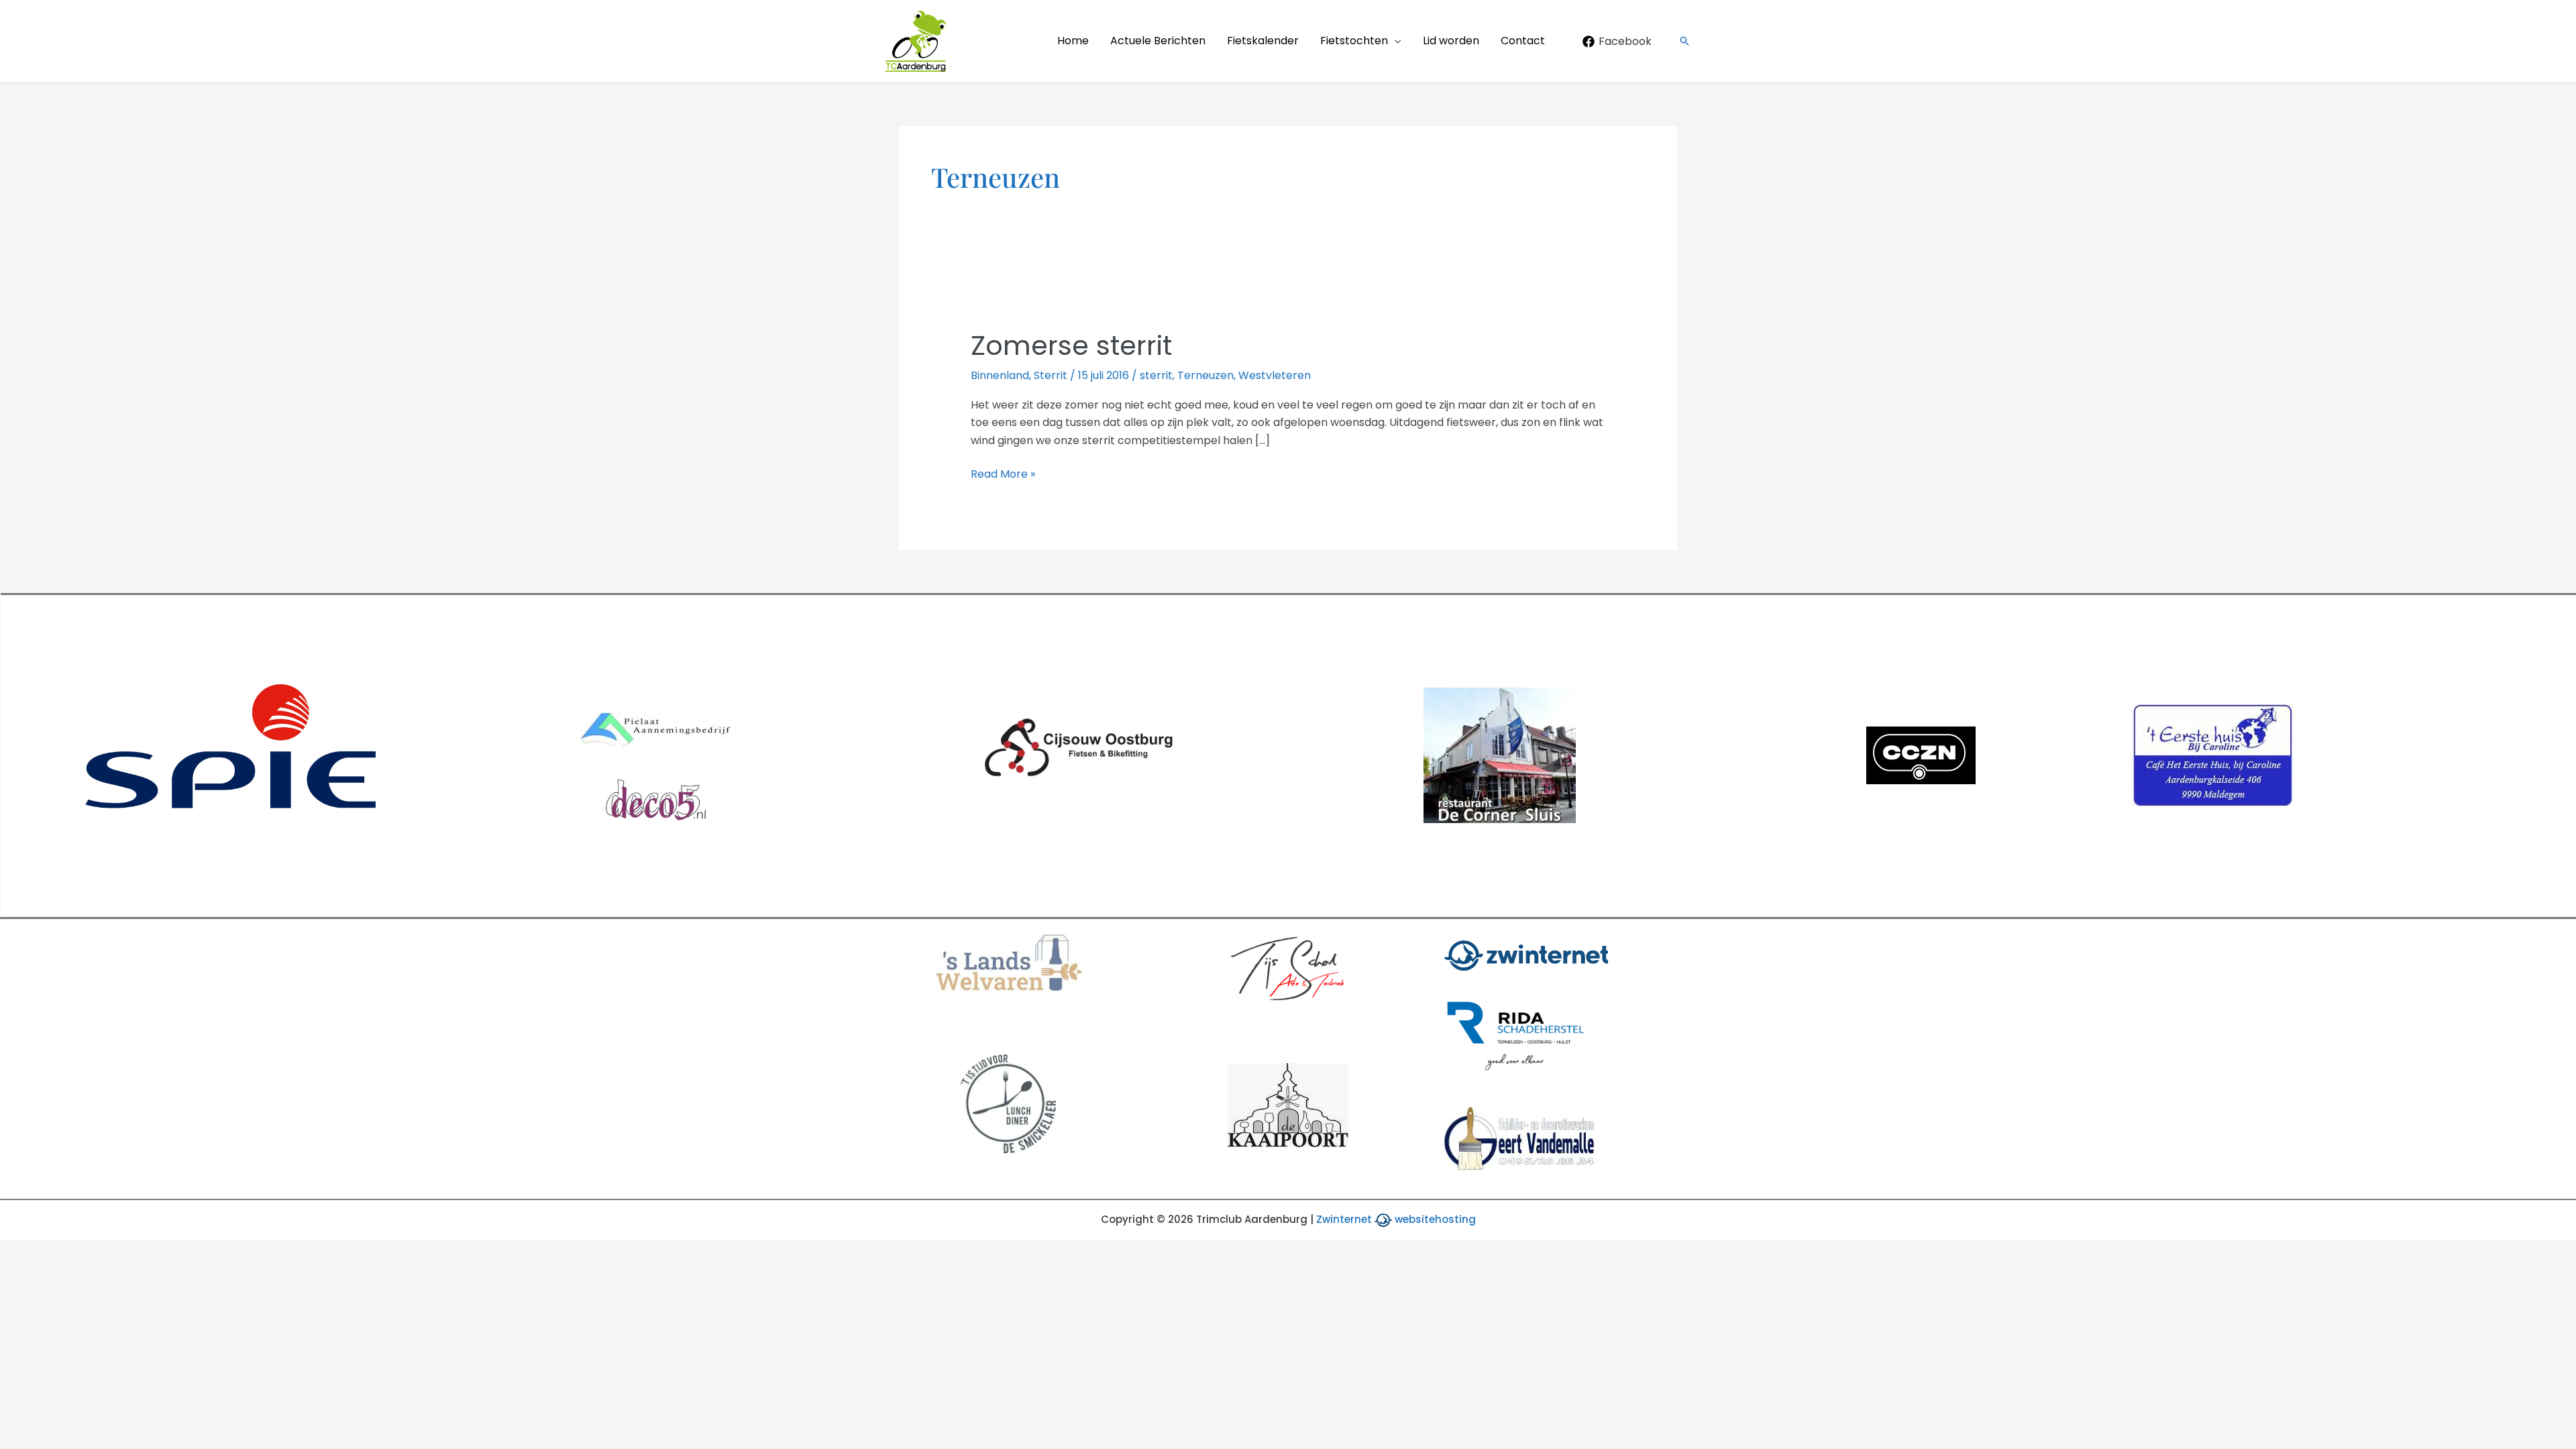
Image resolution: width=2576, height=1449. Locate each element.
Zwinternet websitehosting (1396, 1219)
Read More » (1003, 474)
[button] (1395, 41)
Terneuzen (1205, 375)
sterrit (1156, 375)
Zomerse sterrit (1071, 345)
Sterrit (1051, 375)
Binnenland (1000, 375)
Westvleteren (1275, 375)
